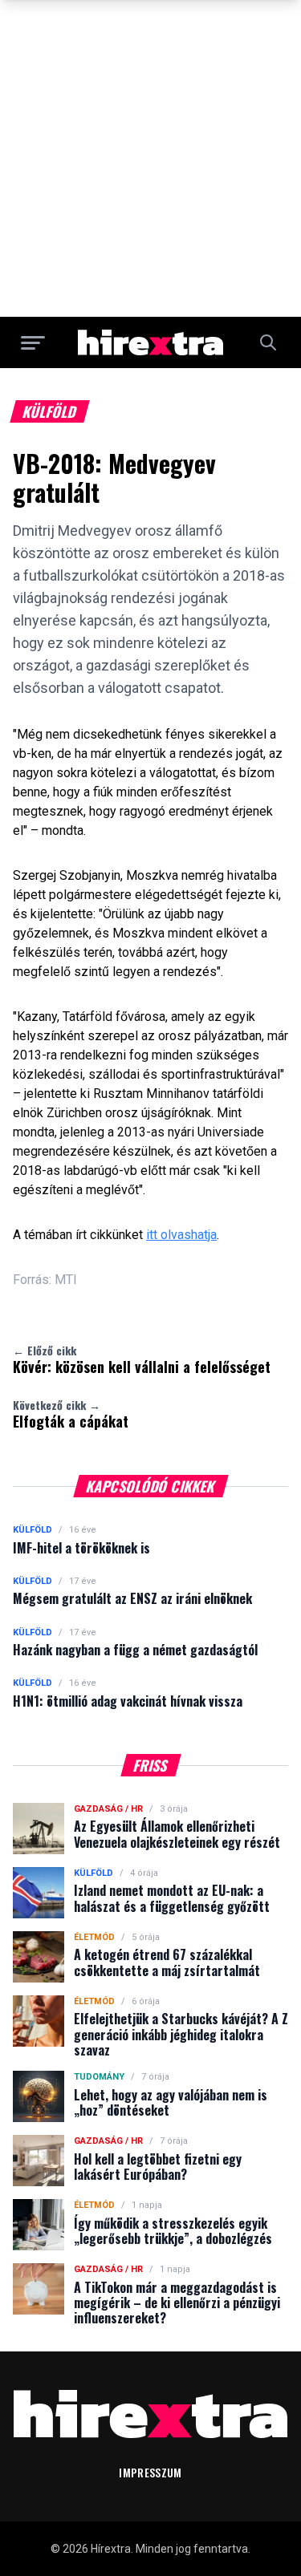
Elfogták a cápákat (71, 1414)
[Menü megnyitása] (33, 342)
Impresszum (150, 2472)
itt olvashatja (181, 1235)
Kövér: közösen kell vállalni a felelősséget (142, 1359)
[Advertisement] (150, 158)
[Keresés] (268, 342)
